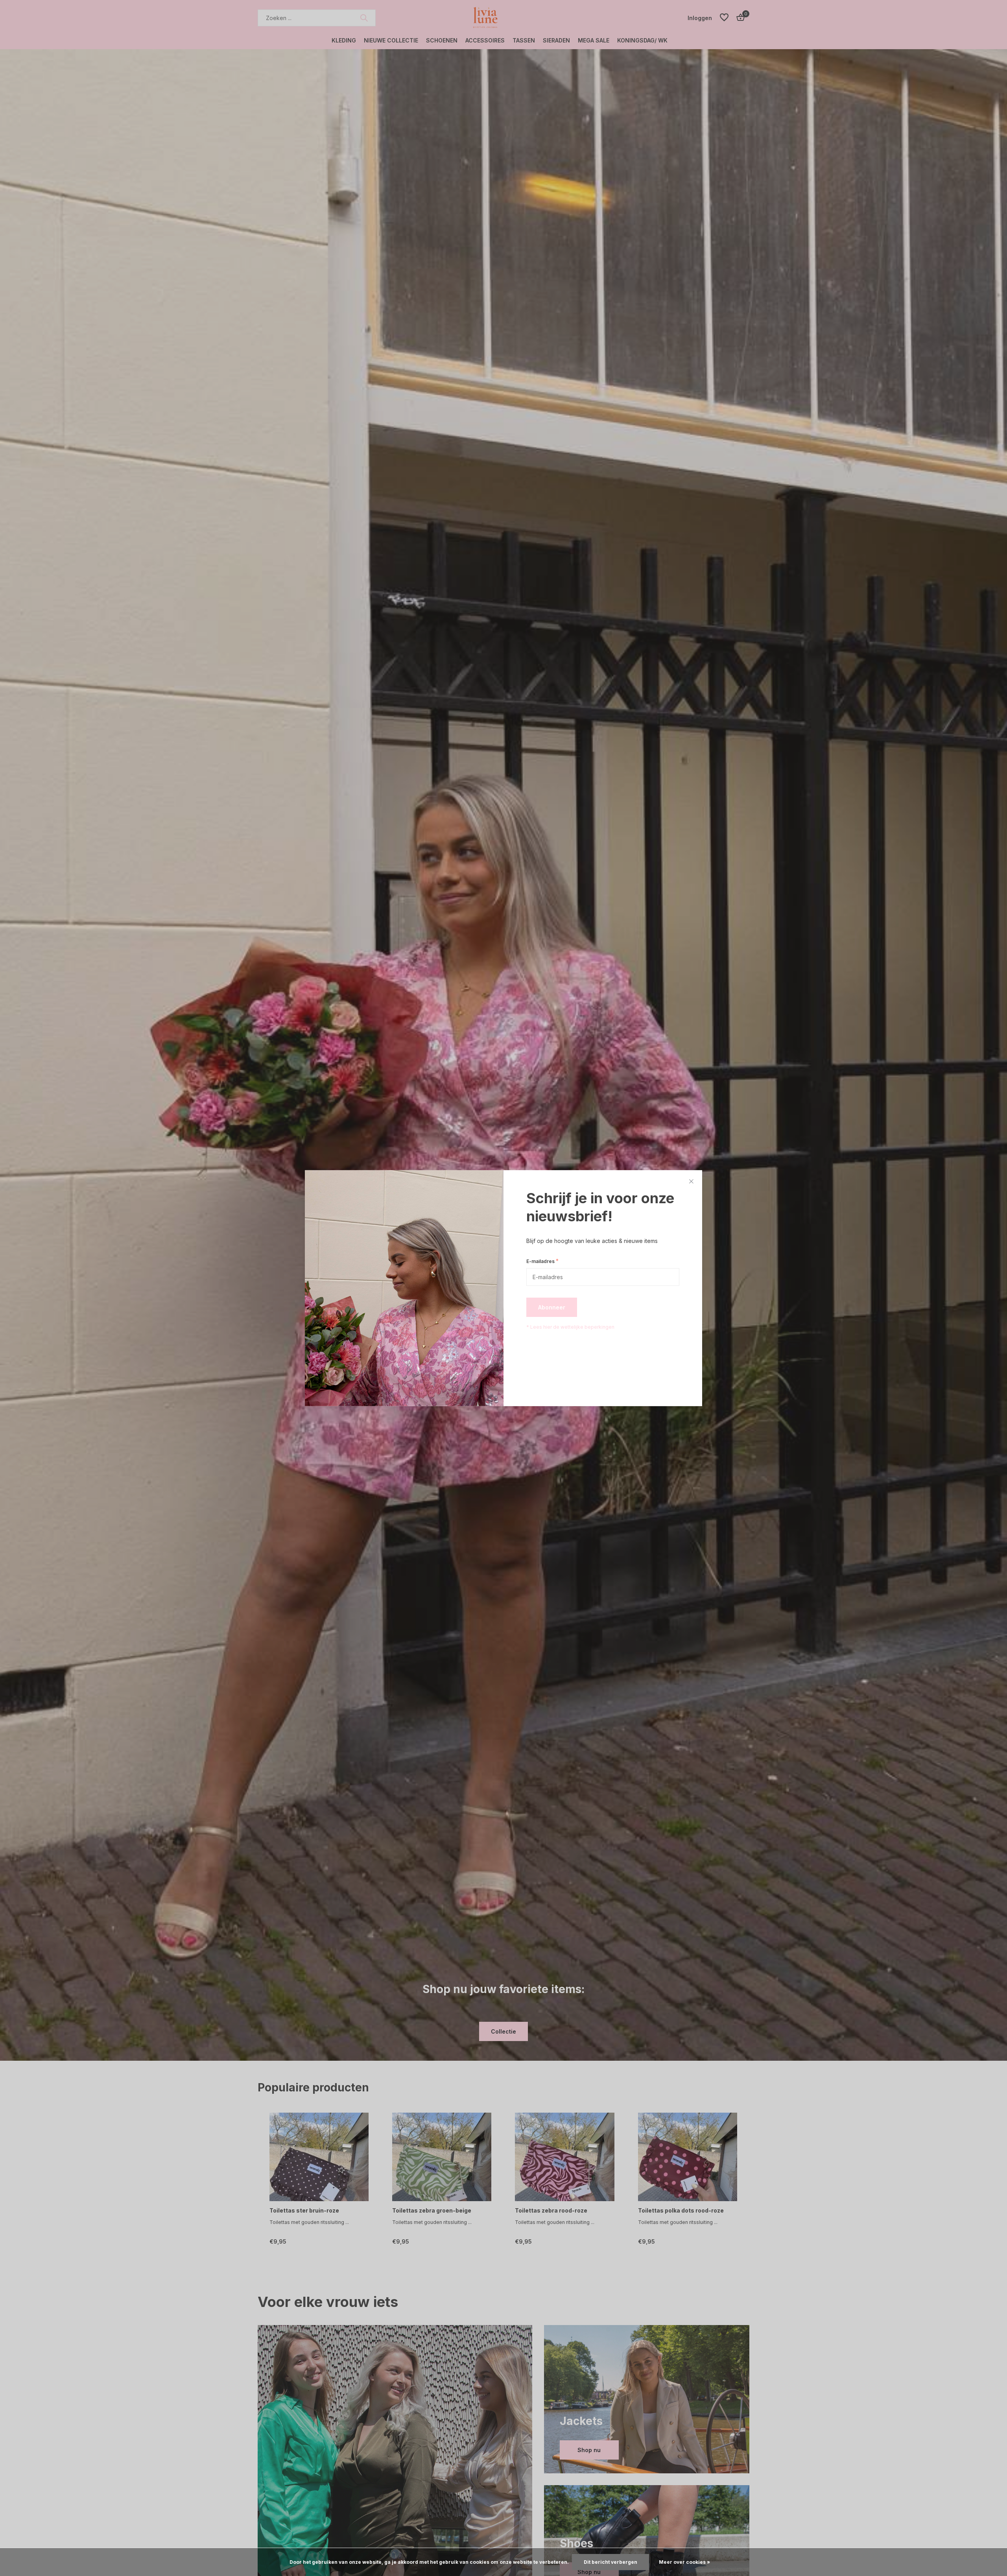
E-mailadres (542, 1261)
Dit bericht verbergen (610, 2562)
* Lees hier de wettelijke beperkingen (570, 1327)
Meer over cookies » (684, 2562)
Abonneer (552, 1307)
